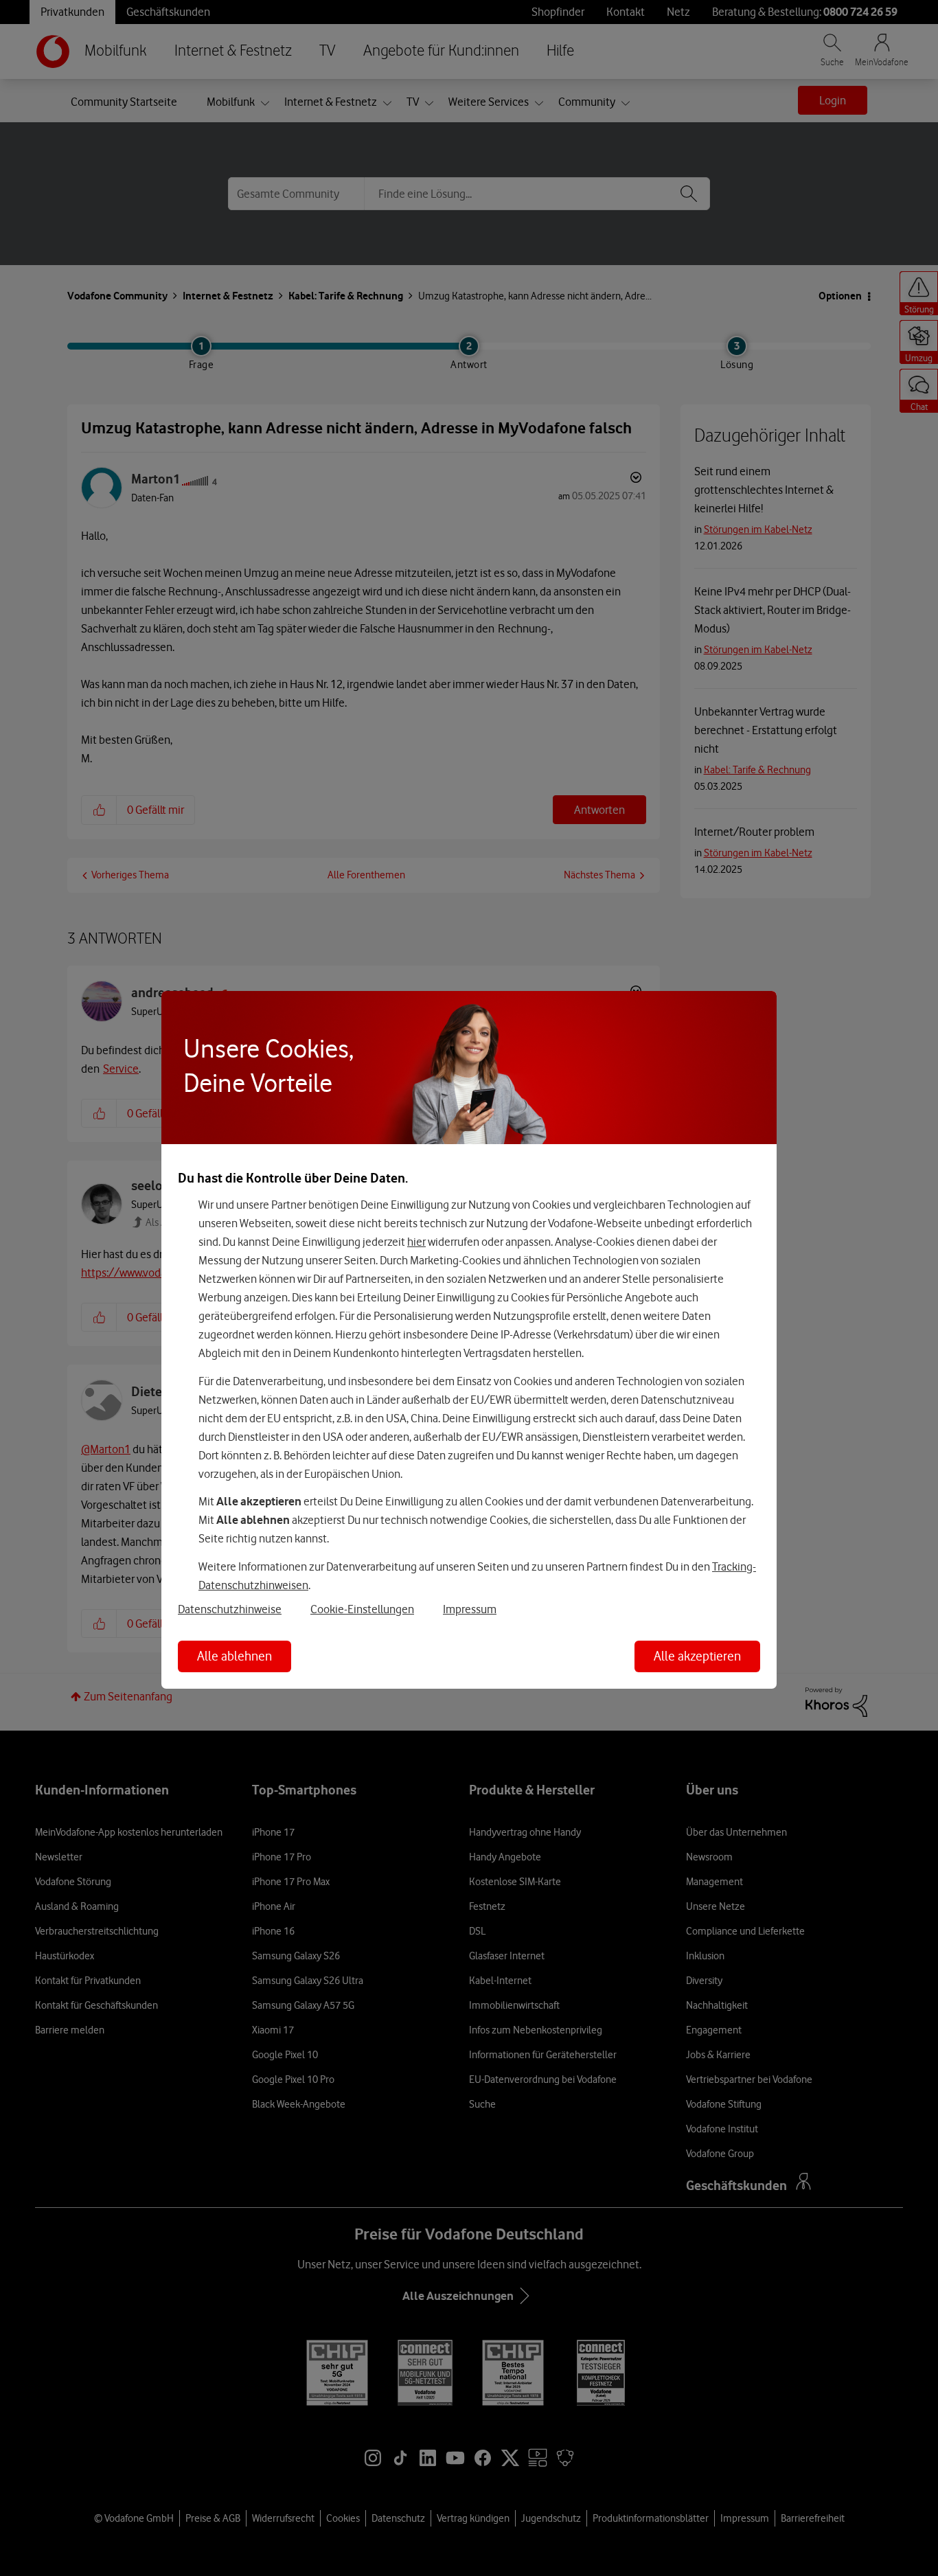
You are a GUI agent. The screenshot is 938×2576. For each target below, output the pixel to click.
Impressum (470, 1609)
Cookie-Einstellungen (362, 1609)
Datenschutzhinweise (230, 1609)
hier (416, 1242)
